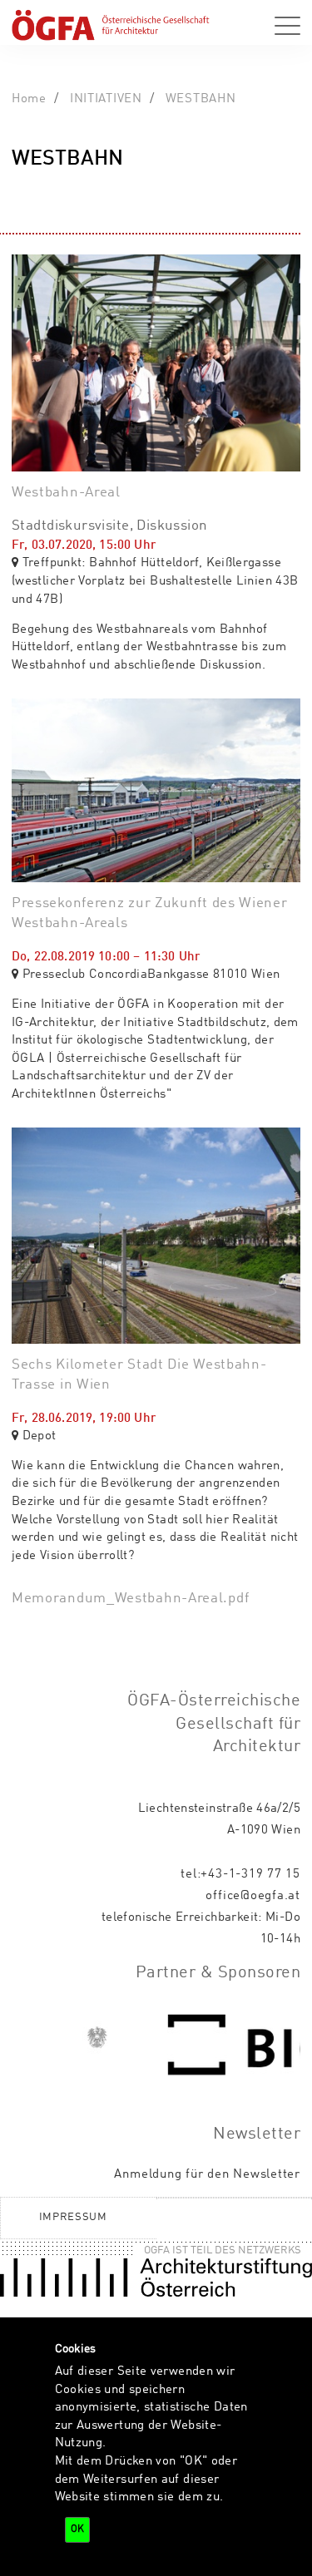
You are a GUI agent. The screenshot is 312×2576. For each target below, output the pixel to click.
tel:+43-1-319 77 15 (240, 1874)
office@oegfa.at (253, 1896)
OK (77, 2529)
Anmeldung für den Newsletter (207, 2174)
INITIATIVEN (106, 99)
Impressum (73, 2217)
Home (29, 99)
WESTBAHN (201, 99)
